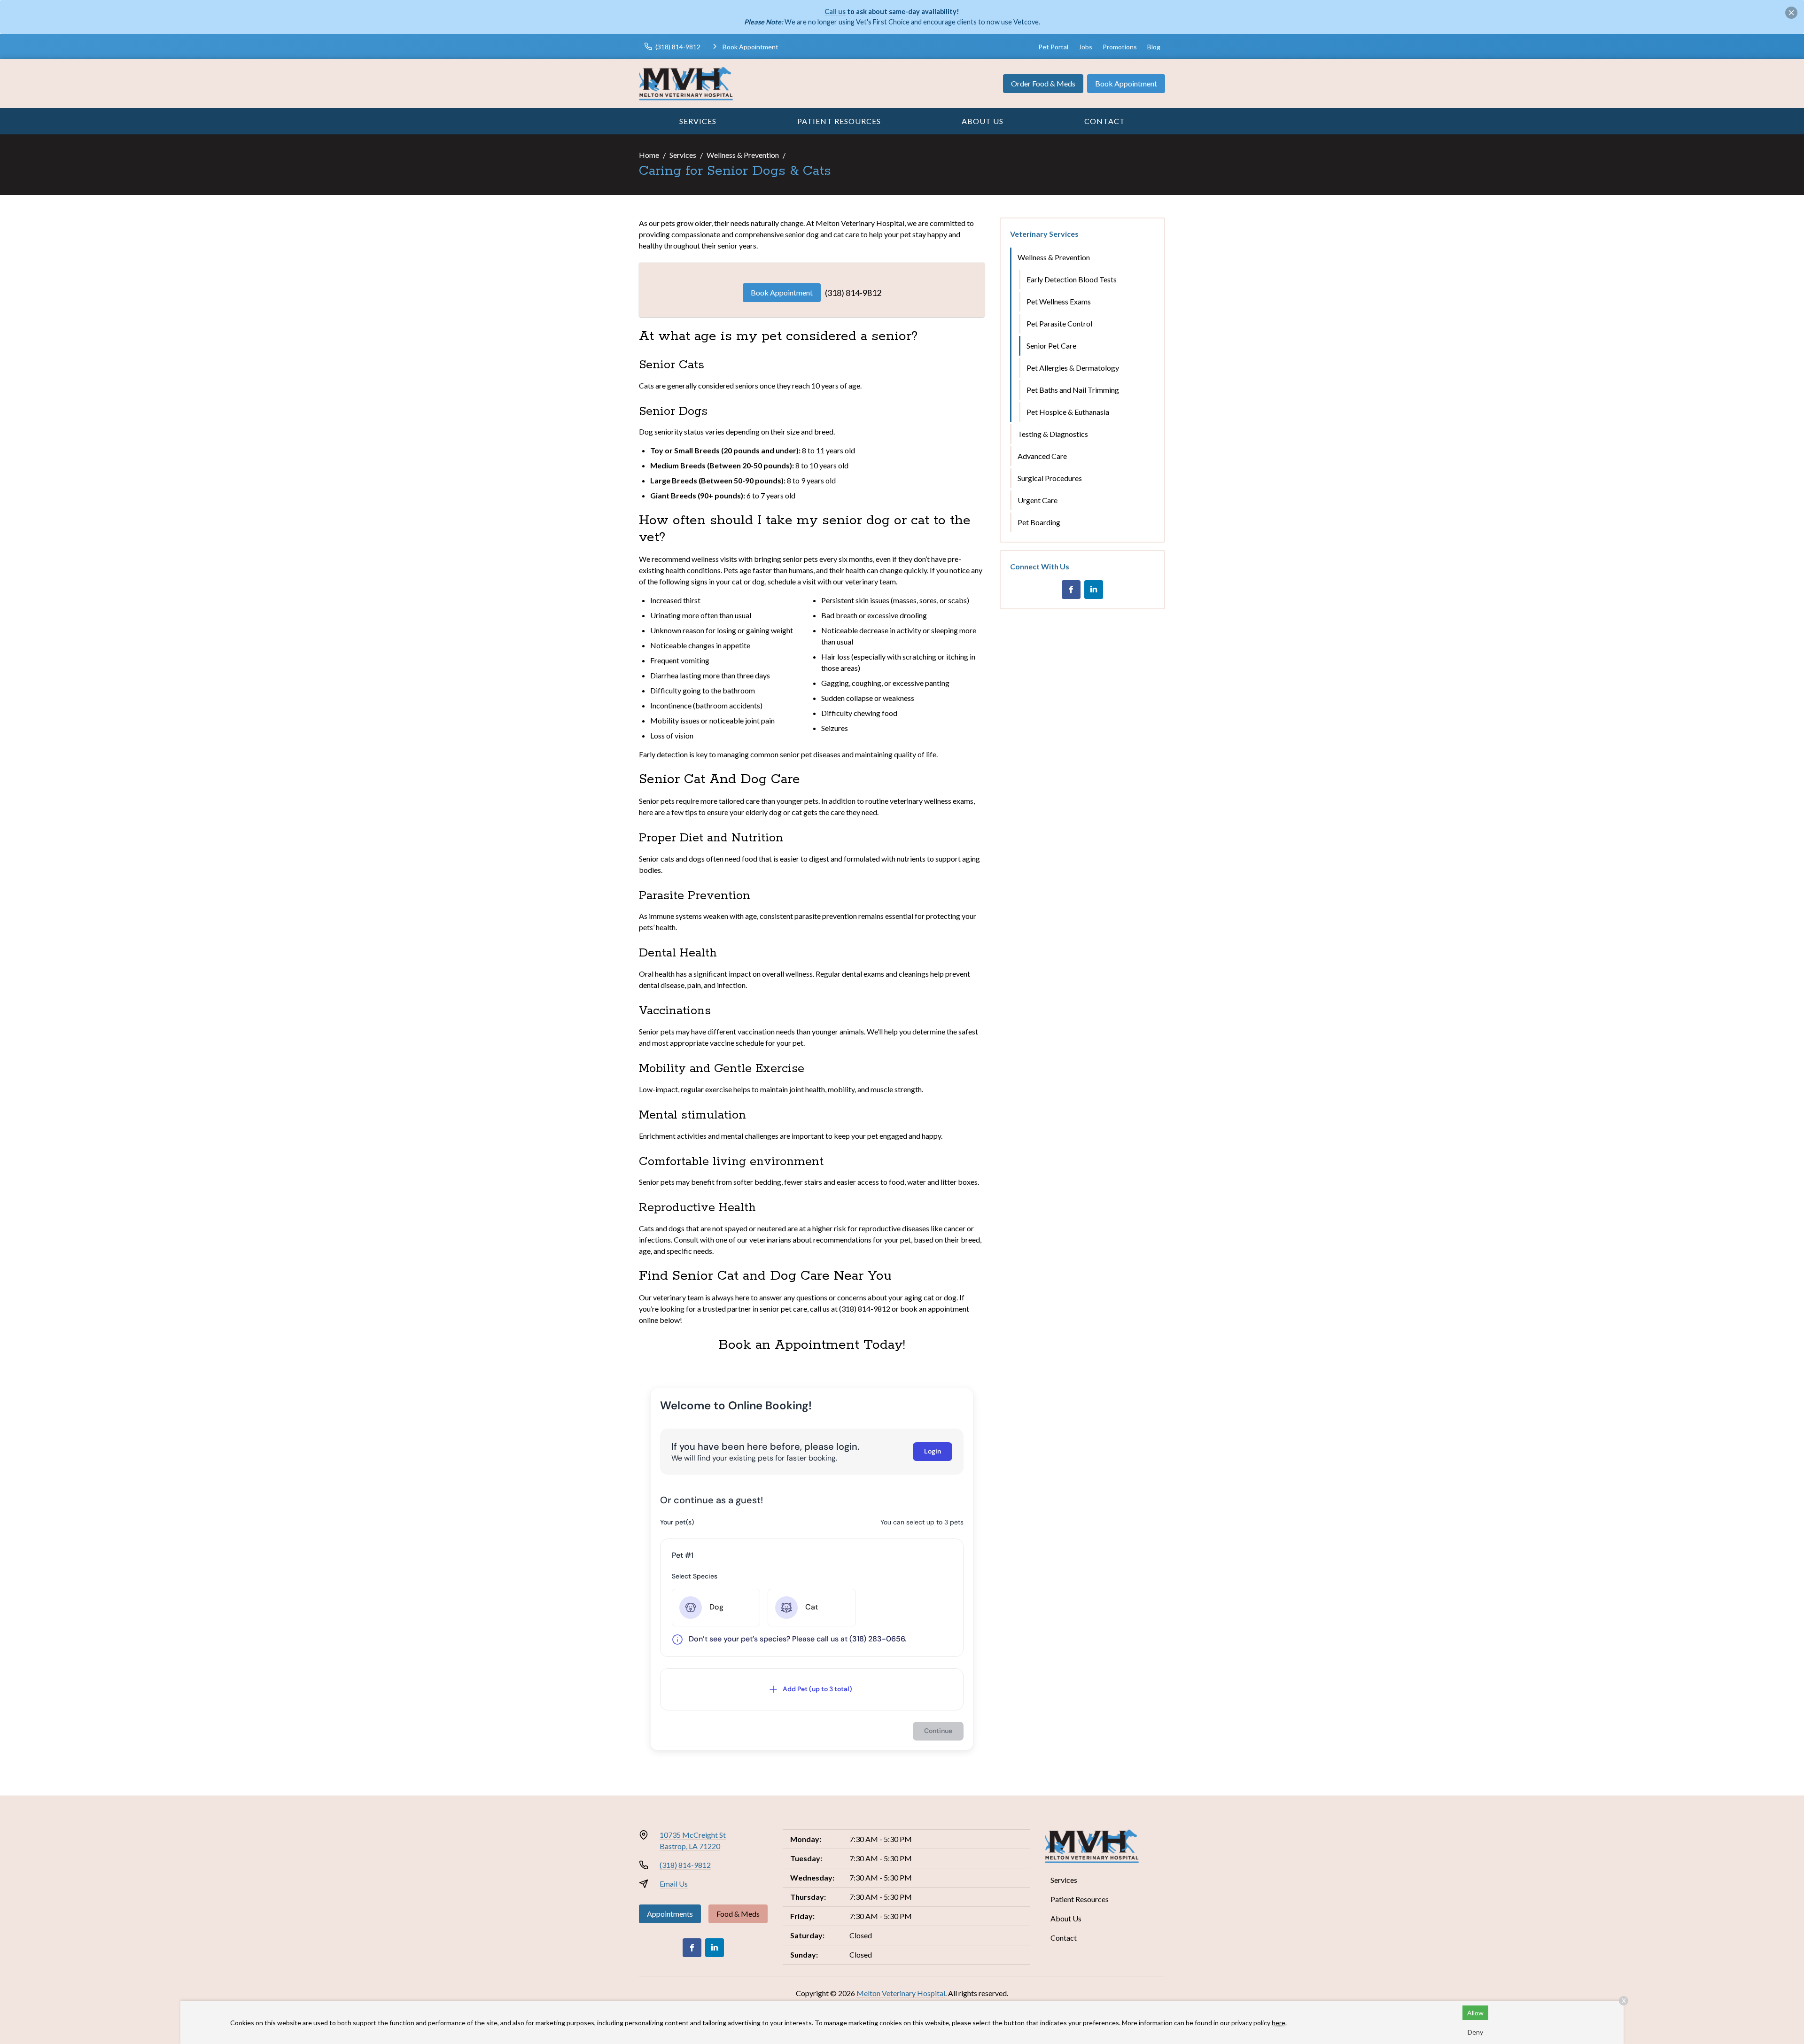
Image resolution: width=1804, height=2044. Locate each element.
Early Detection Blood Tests (1072, 279)
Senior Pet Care (1051, 346)
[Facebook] (1071, 590)
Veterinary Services (1044, 234)
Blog (1154, 47)
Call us (835, 12)
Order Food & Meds (1043, 83)
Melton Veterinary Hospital (901, 1993)
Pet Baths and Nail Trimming (1073, 390)
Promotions (1120, 47)
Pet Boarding (1039, 522)
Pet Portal (1053, 47)
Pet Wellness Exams (1059, 301)
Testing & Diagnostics (1053, 434)
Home (649, 155)
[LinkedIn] (1094, 590)
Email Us (674, 1884)
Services (698, 121)
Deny (1475, 2032)
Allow (1475, 2013)
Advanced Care (1042, 456)
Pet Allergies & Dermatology (1073, 368)
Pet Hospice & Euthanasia (1068, 412)
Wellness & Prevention (743, 155)
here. (1279, 2023)
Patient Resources (839, 121)
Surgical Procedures (1050, 478)
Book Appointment (1126, 83)
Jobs (1085, 47)
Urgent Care (1038, 500)
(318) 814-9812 (853, 293)
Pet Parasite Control (1059, 323)
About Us (983, 121)
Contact (1105, 121)
